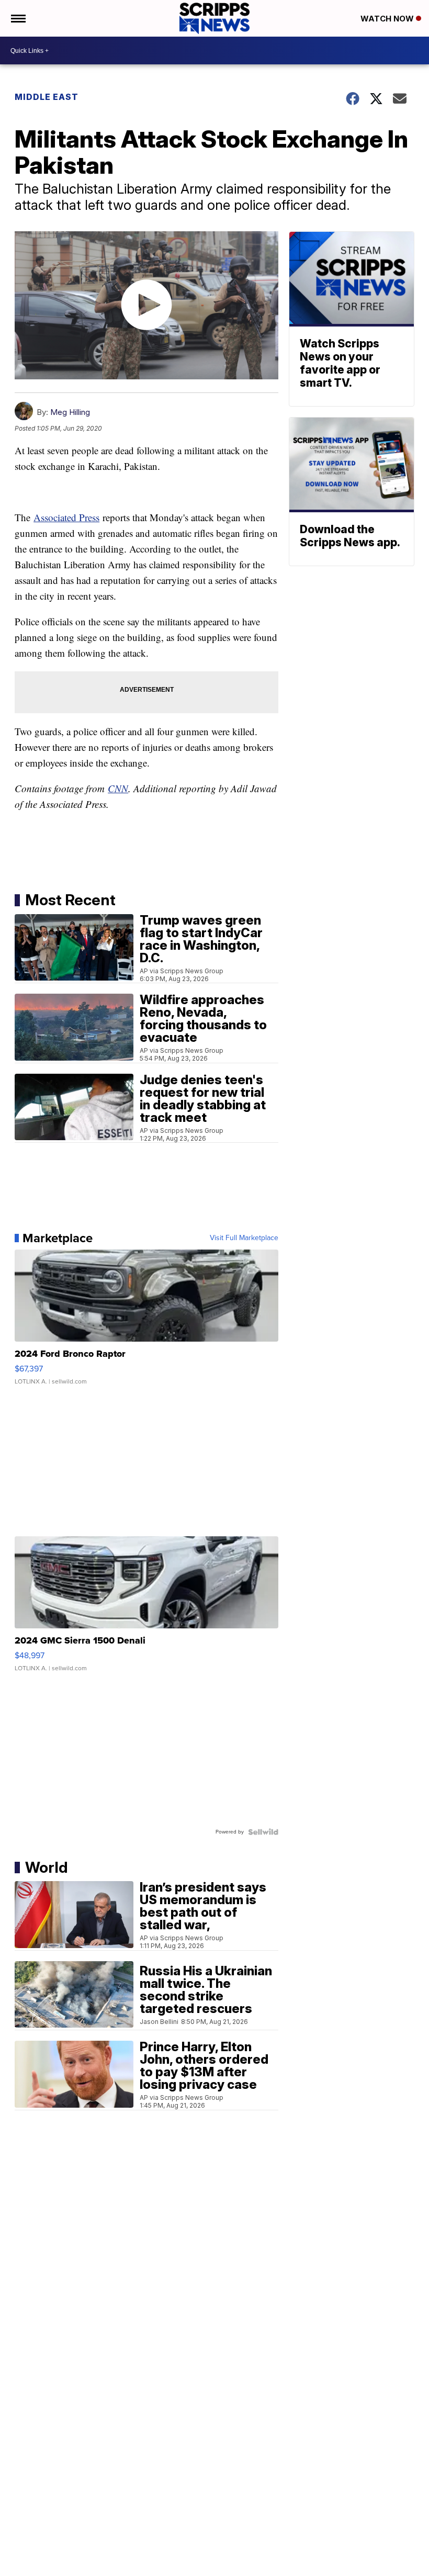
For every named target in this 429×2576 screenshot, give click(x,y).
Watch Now (388, 19)
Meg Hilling (70, 412)
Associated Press (66, 517)
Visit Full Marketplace (244, 1238)
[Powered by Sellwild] (263, 1832)
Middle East (47, 97)
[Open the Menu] (18, 18)
